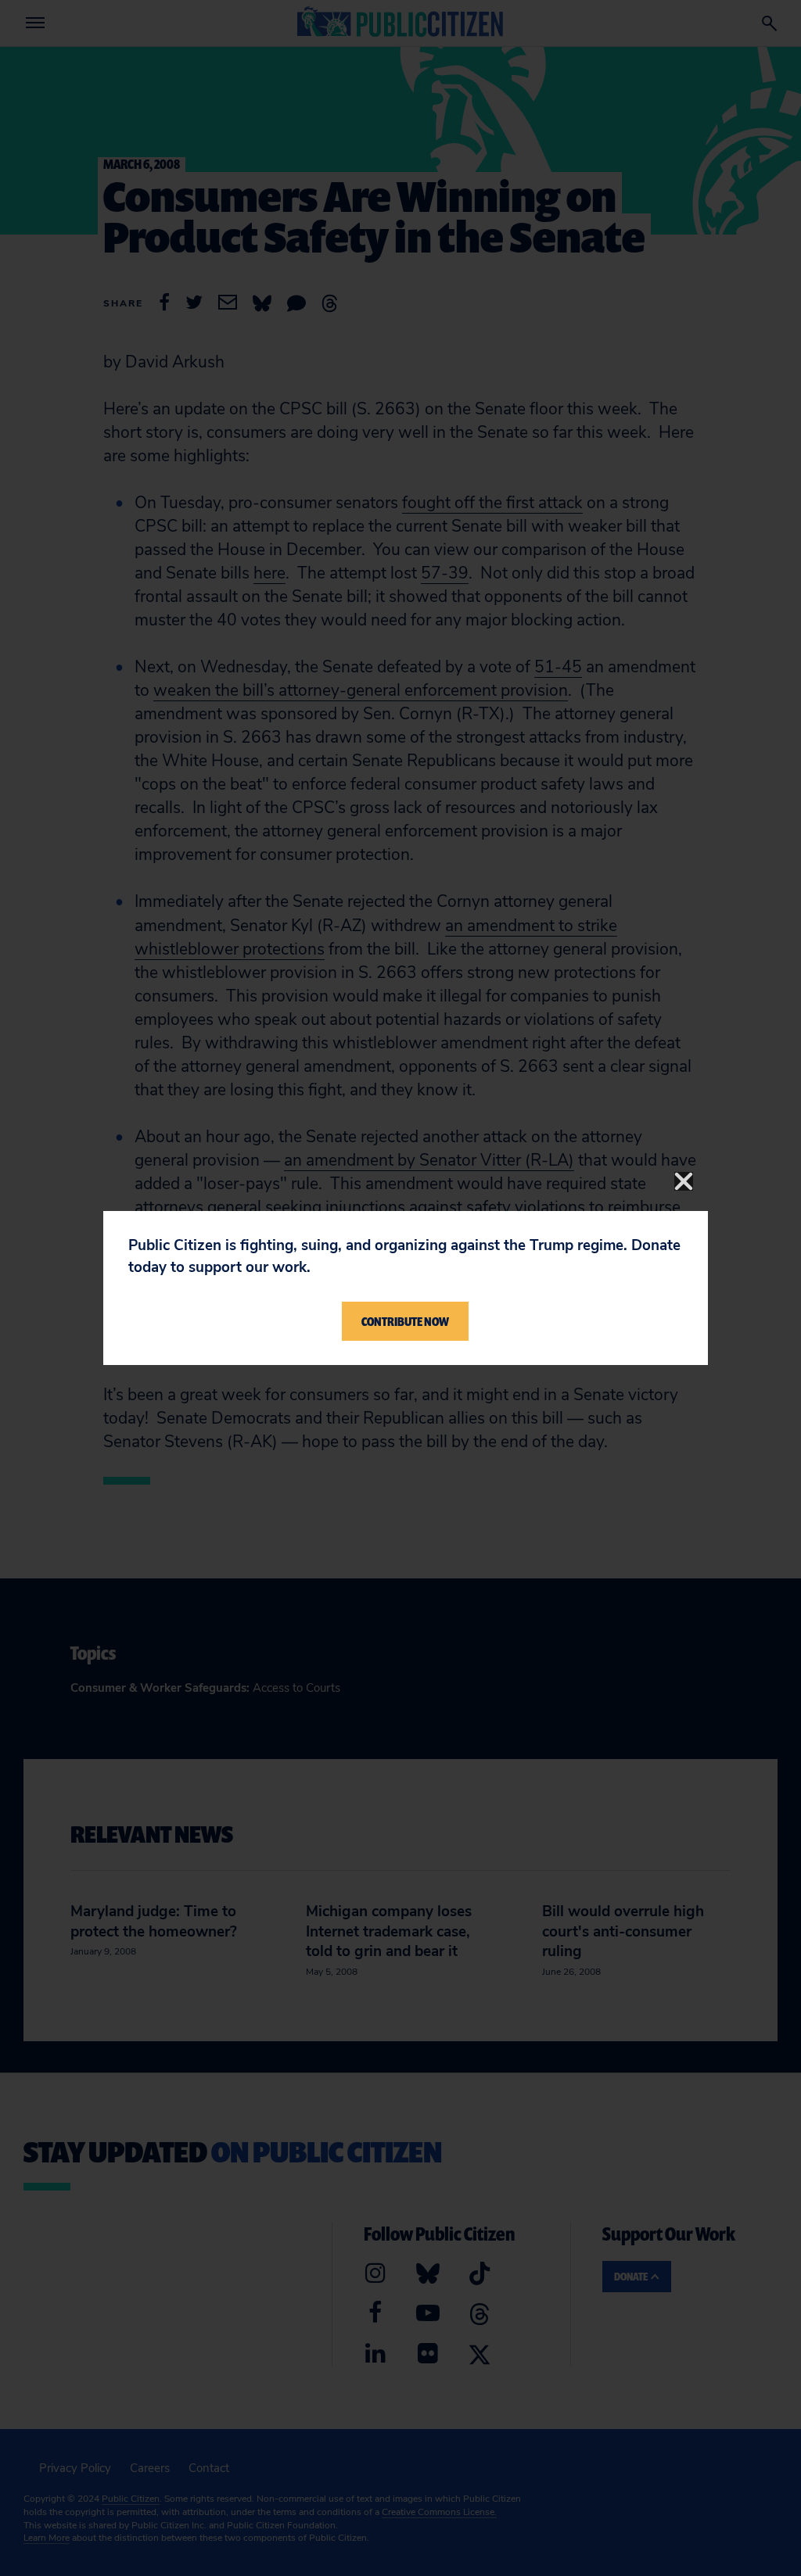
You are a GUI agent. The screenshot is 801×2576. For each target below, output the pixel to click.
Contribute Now (405, 1321)
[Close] (684, 1181)
